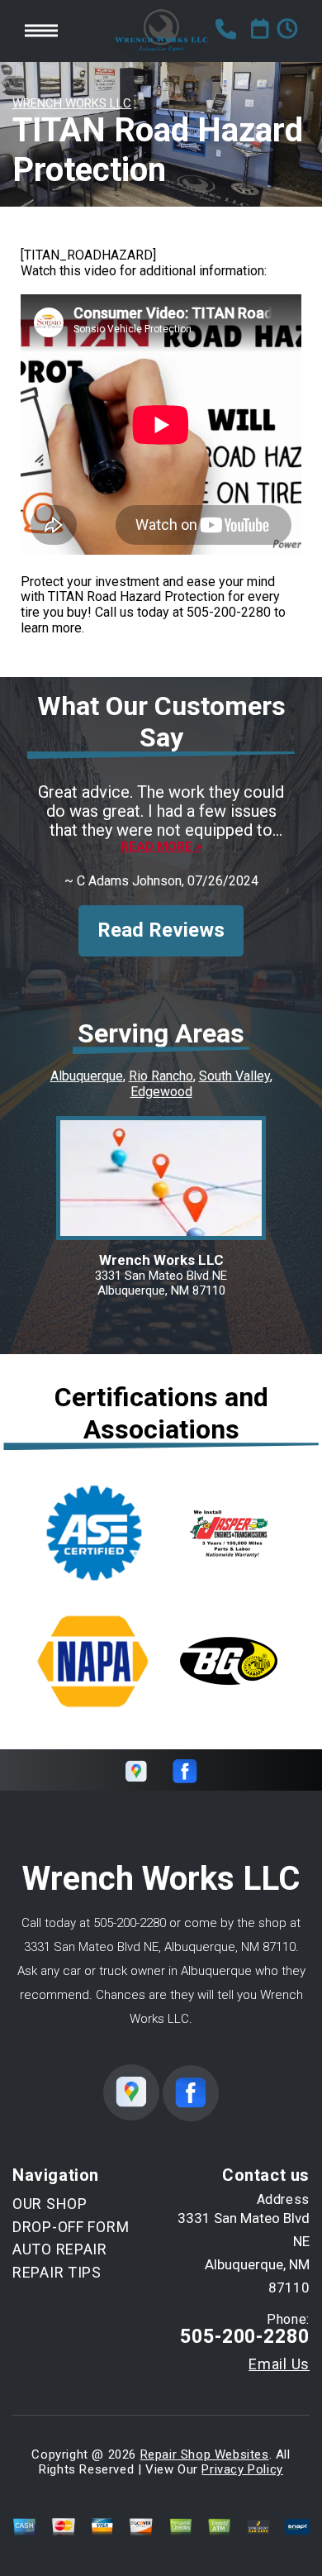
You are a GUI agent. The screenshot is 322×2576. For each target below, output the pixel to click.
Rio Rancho (161, 1076)
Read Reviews (161, 930)
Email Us (279, 2364)
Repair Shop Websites (205, 2454)
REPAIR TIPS (57, 2272)
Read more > (161, 847)
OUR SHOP (50, 2204)
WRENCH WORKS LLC (72, 103)
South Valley (234, 1076)
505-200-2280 (229, 612)
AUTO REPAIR (60, 2249)
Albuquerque (87, 1076)
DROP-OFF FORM (71, 2227)
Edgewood (161, 1092)
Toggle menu (41, 31)
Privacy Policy (242, 2469)
